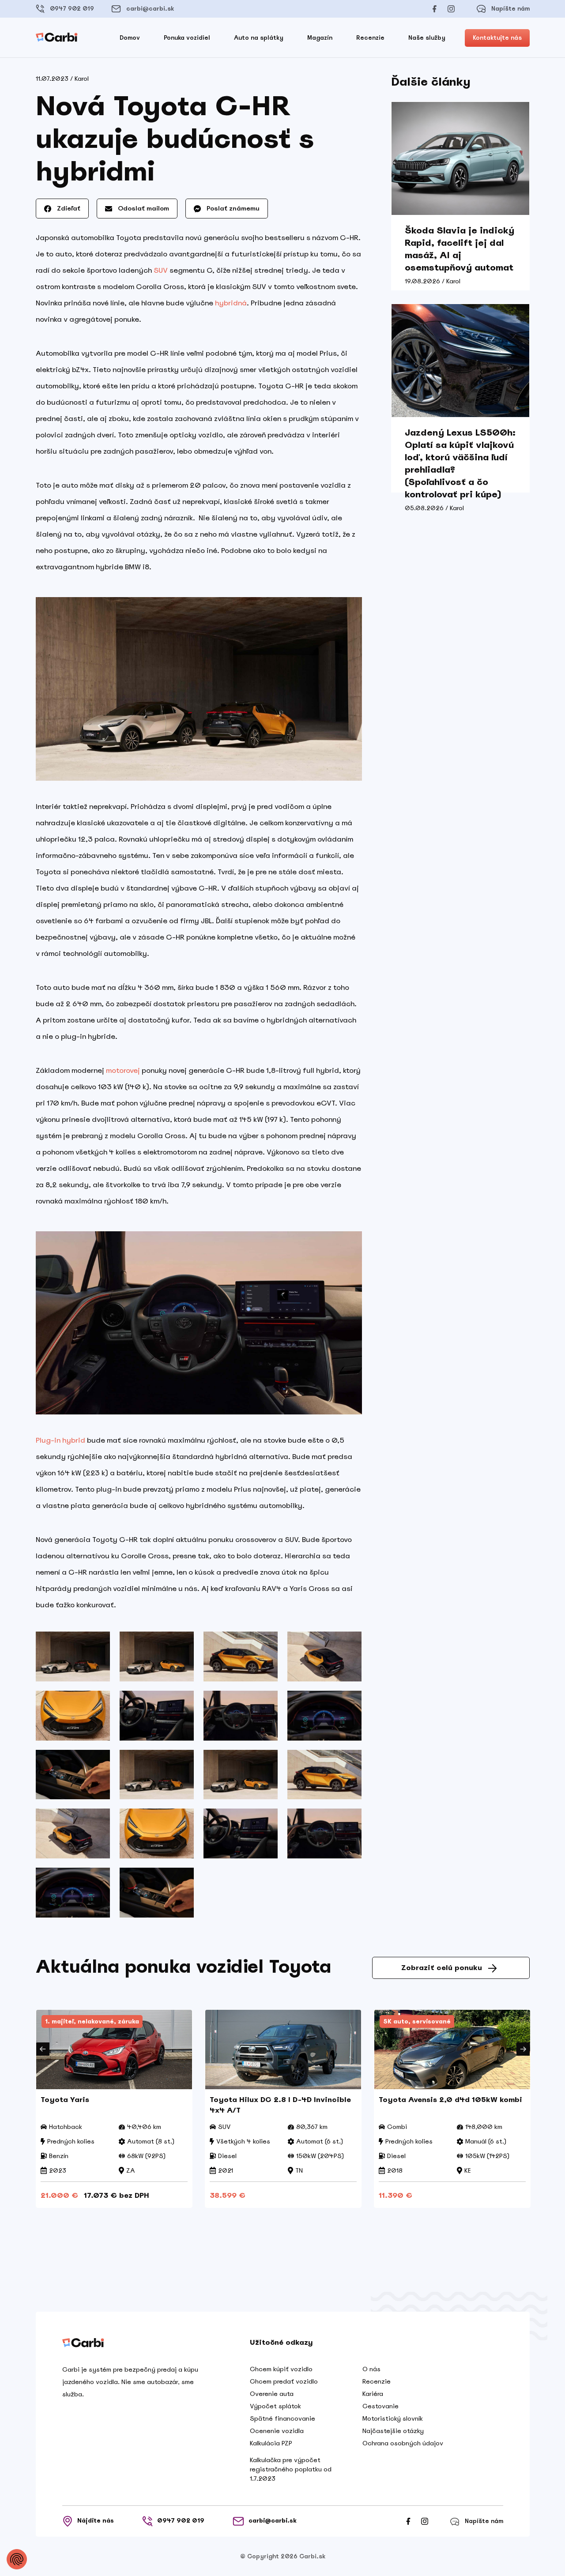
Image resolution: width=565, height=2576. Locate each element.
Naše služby (427, 38)
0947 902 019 (72, 9)
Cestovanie (380, 2406)
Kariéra (373, 2394)
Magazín (320, 38)
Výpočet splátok (275, 2406)
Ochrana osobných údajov (403, 2443)
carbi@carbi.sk (150, 9)
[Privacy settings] (17, 2559)
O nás (371, 2369)
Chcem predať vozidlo (284, 2381)
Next (523, 2049)
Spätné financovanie (282, 2418)
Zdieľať (68, 208)
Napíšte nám (510, 9)
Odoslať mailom (143, 208)
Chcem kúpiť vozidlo (281, 2369)
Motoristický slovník (393, 2418)
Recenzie (370, 38)
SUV (161, 270)
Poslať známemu (232, 208)
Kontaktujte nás (497, 38)
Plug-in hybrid (60, 1440)
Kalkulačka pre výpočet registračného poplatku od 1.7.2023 (291, 2469)
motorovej (123, 1070)
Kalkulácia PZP (271, 2443)
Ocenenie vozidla (277, 2431)
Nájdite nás (96, 2521)
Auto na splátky (259, 38)
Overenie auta (272, 2394)
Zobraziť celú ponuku (442, 1968)
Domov (130, 38)
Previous (43, 2049)
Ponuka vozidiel (187, 38)
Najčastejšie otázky (393, 2431)
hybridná (231, 303)
